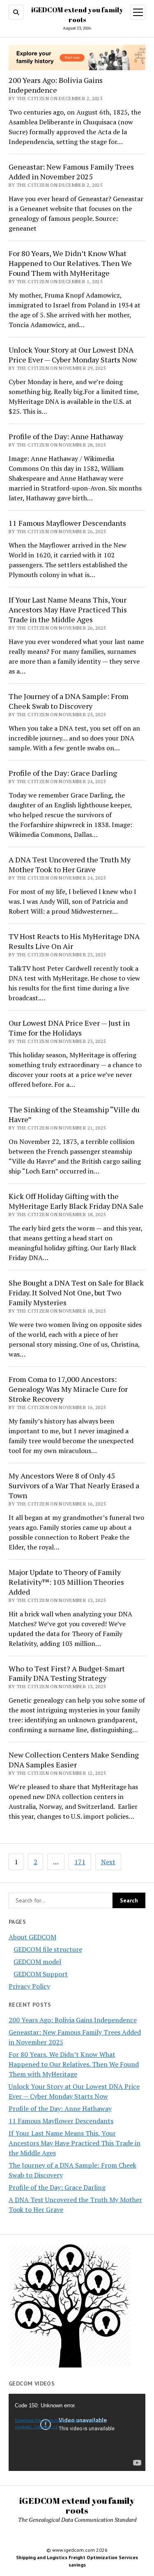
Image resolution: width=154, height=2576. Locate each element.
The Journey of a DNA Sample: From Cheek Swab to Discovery (69, 701)
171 (80, 1862)
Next (108, 1862)
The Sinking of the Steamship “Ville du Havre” (74, 1114)
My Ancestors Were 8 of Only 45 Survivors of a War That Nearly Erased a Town (74, 1485)
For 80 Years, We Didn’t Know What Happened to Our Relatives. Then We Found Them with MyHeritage (74, 2064)
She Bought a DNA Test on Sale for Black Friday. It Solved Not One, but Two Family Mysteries (76, 1293)
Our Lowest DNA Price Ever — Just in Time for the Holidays (69, 1028)
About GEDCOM (32, 1937)
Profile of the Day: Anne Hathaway (60, 2108)
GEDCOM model (37, 1962)
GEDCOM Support (41, 1974)
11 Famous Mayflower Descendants (61, 2121)
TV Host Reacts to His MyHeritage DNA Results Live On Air (74, 941)
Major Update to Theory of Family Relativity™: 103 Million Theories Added (66, 1582)
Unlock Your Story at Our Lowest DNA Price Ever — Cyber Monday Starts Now (73, 355)
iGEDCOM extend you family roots (77, 2505)
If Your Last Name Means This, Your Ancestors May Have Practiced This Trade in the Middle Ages (75, 2143)
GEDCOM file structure (48, 1949)
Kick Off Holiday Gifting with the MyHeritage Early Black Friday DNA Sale (76, 1201)
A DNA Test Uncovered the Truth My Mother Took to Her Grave (70, 864)
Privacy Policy (29, 1986)
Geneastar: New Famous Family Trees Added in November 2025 (71, 172)
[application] (77, 2432)
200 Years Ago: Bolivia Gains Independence (73, 2020)
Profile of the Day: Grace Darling (57, 2187)
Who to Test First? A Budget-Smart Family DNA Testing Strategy (67, 1673)
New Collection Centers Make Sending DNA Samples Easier (74, 1760)
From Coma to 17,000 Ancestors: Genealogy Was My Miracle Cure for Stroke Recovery (68, 1389)
